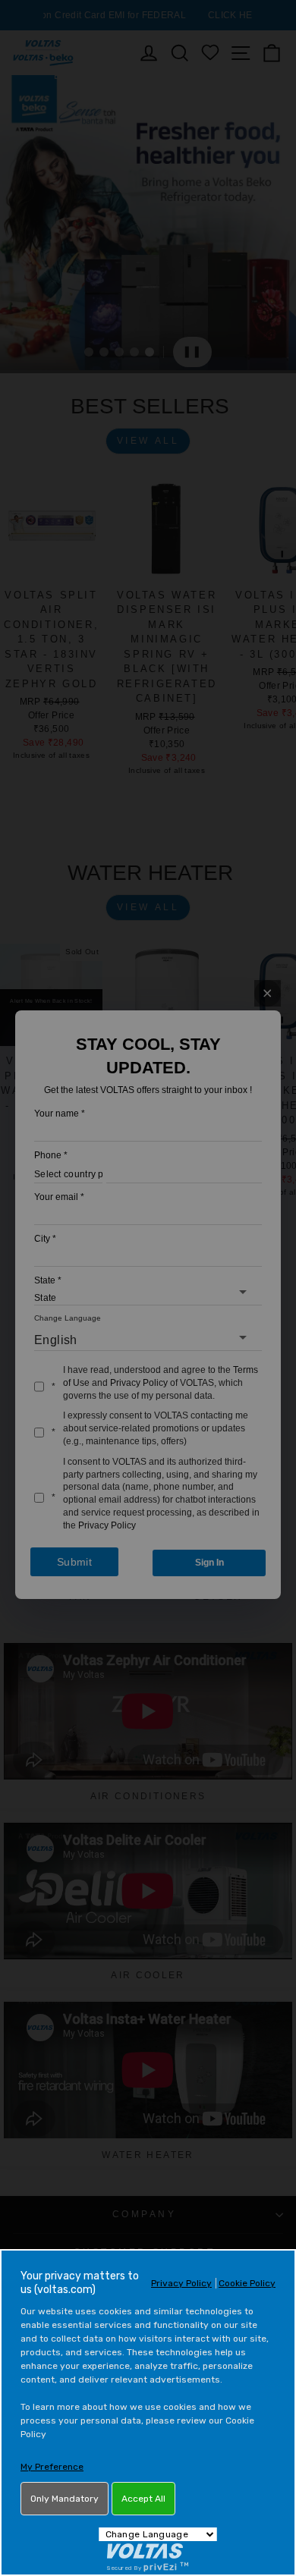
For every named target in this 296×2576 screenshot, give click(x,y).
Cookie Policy (247, 2283)
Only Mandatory (65, 2499)
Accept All (143, 2499)
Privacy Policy (181, 2283)
